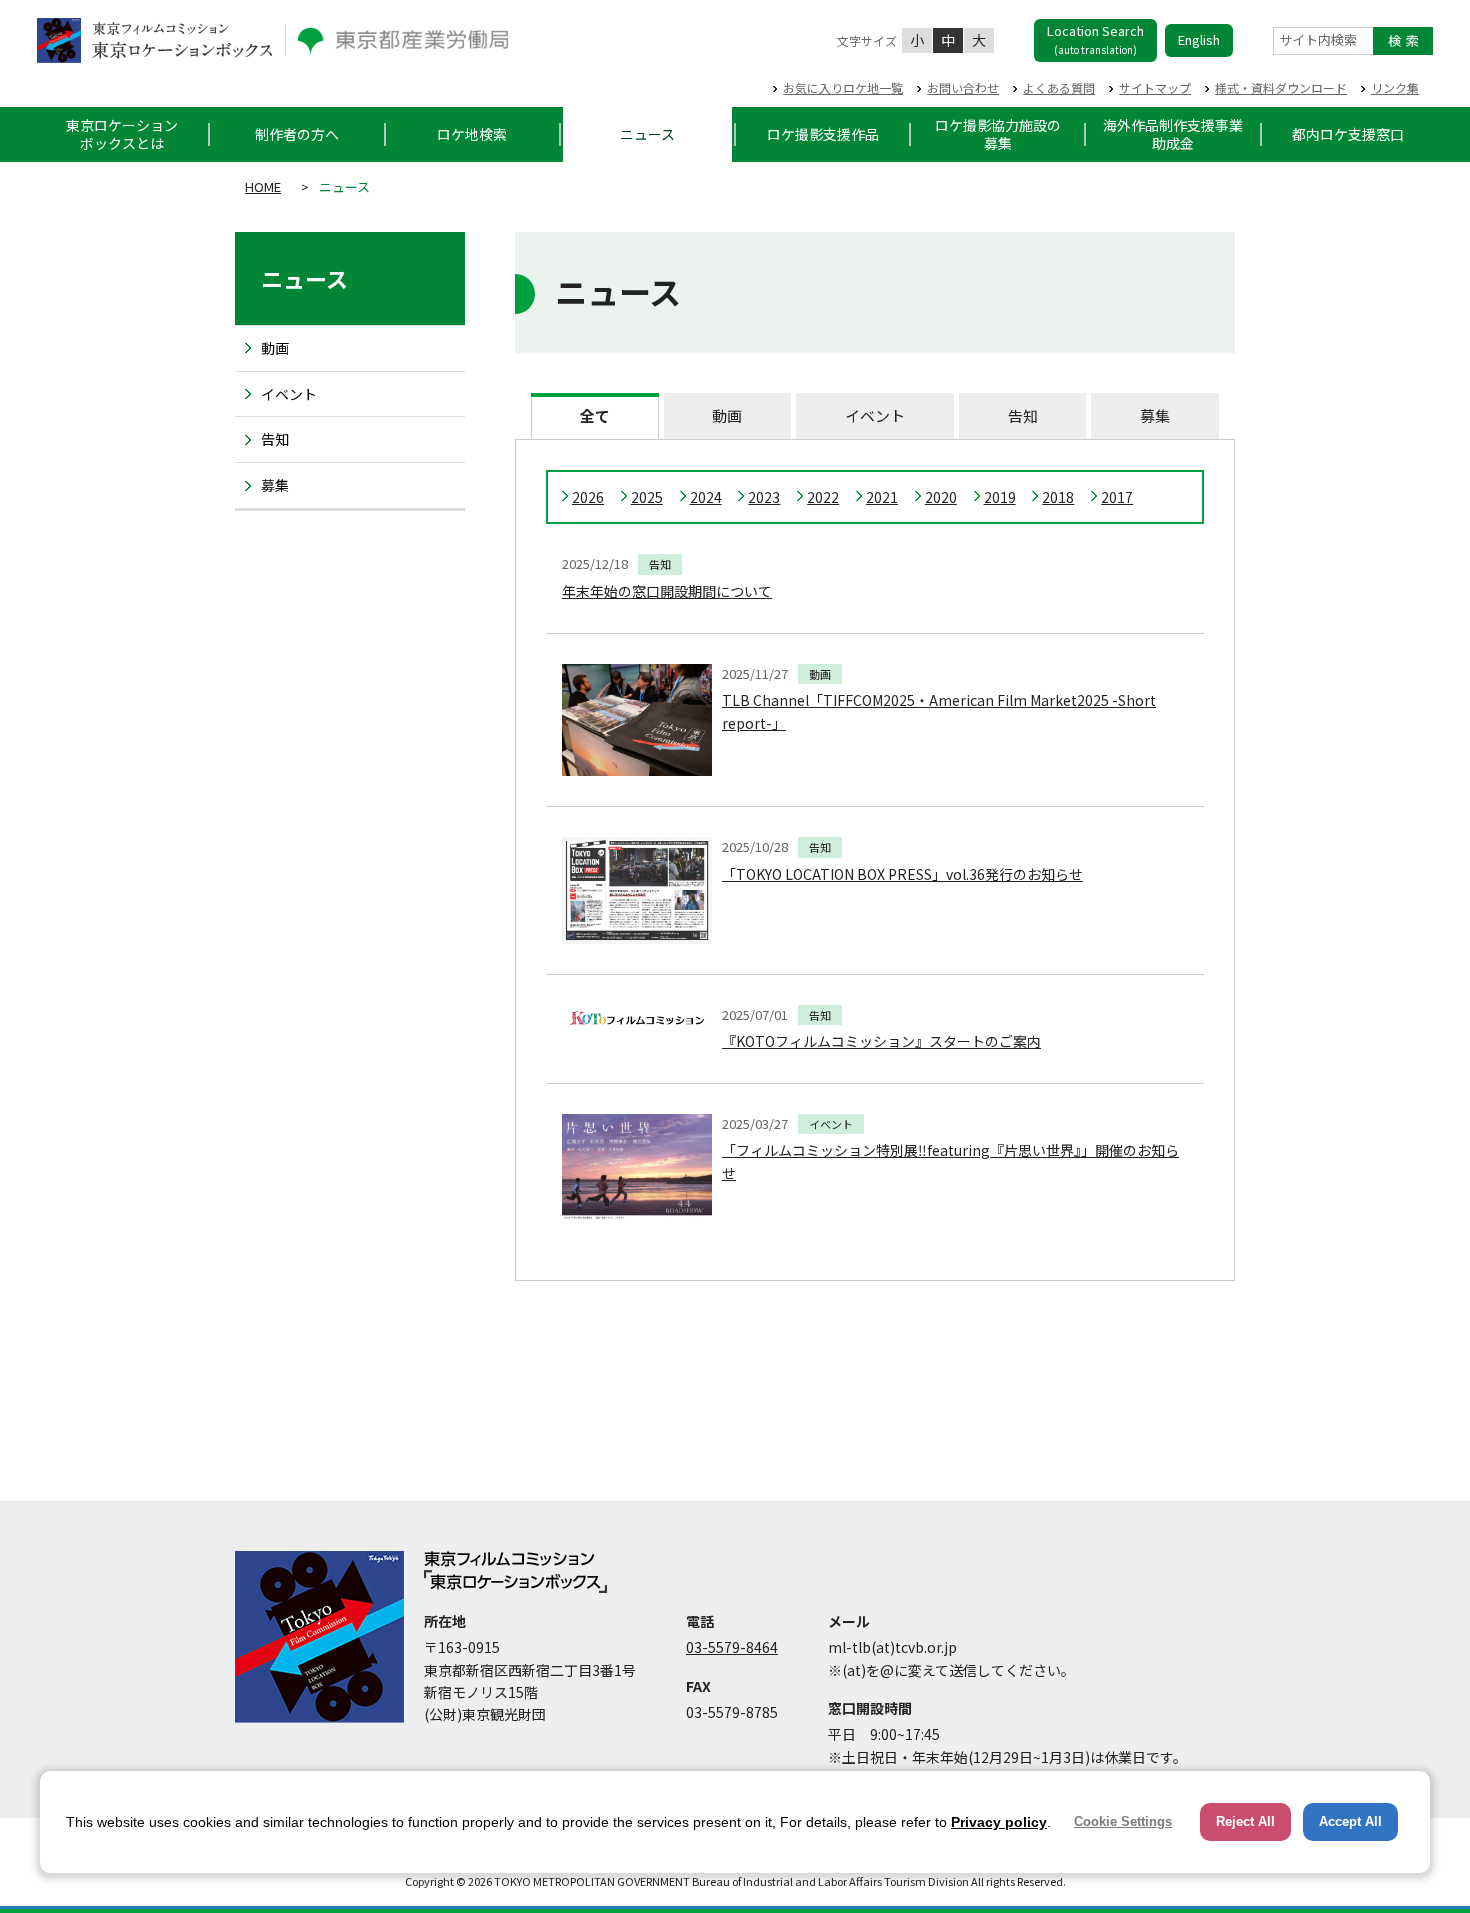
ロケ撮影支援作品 (823, 134)
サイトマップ (1155, 87)
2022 (823, 497)
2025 (647, 497)
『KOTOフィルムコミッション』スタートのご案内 (881, 1041)
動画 (727, 415)
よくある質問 (1059, 87)
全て (595, 415)
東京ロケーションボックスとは (122, 134)
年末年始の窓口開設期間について (667, 591)
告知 (1023, 415)
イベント (875, 415)
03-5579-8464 (732, 1647)
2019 (1000, 497)
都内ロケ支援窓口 (1348, 134)
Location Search (1095, 39)
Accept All (1350, 1821)
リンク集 (1395, 87)
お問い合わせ (963, 87)
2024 (706, 497)
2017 (1117, 497)
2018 (1058, 497)
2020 (941, 497)
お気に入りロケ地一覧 (843, 87)
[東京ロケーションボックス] (155, 40)
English (1199, 39)
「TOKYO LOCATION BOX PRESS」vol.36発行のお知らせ (902, 874)
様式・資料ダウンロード (1281, 87)
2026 (588, 497)
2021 (882, 497)
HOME (263, 186)
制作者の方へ (297, 134)
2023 (764, 497)
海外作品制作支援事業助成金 (1173, 134)
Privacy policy (999, 1822)
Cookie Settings (1123, 1821)
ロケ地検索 (472, 134)
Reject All (1245, 1821)
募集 (1155, 415)
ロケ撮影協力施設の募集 (998, 134)
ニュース (647, 134)
